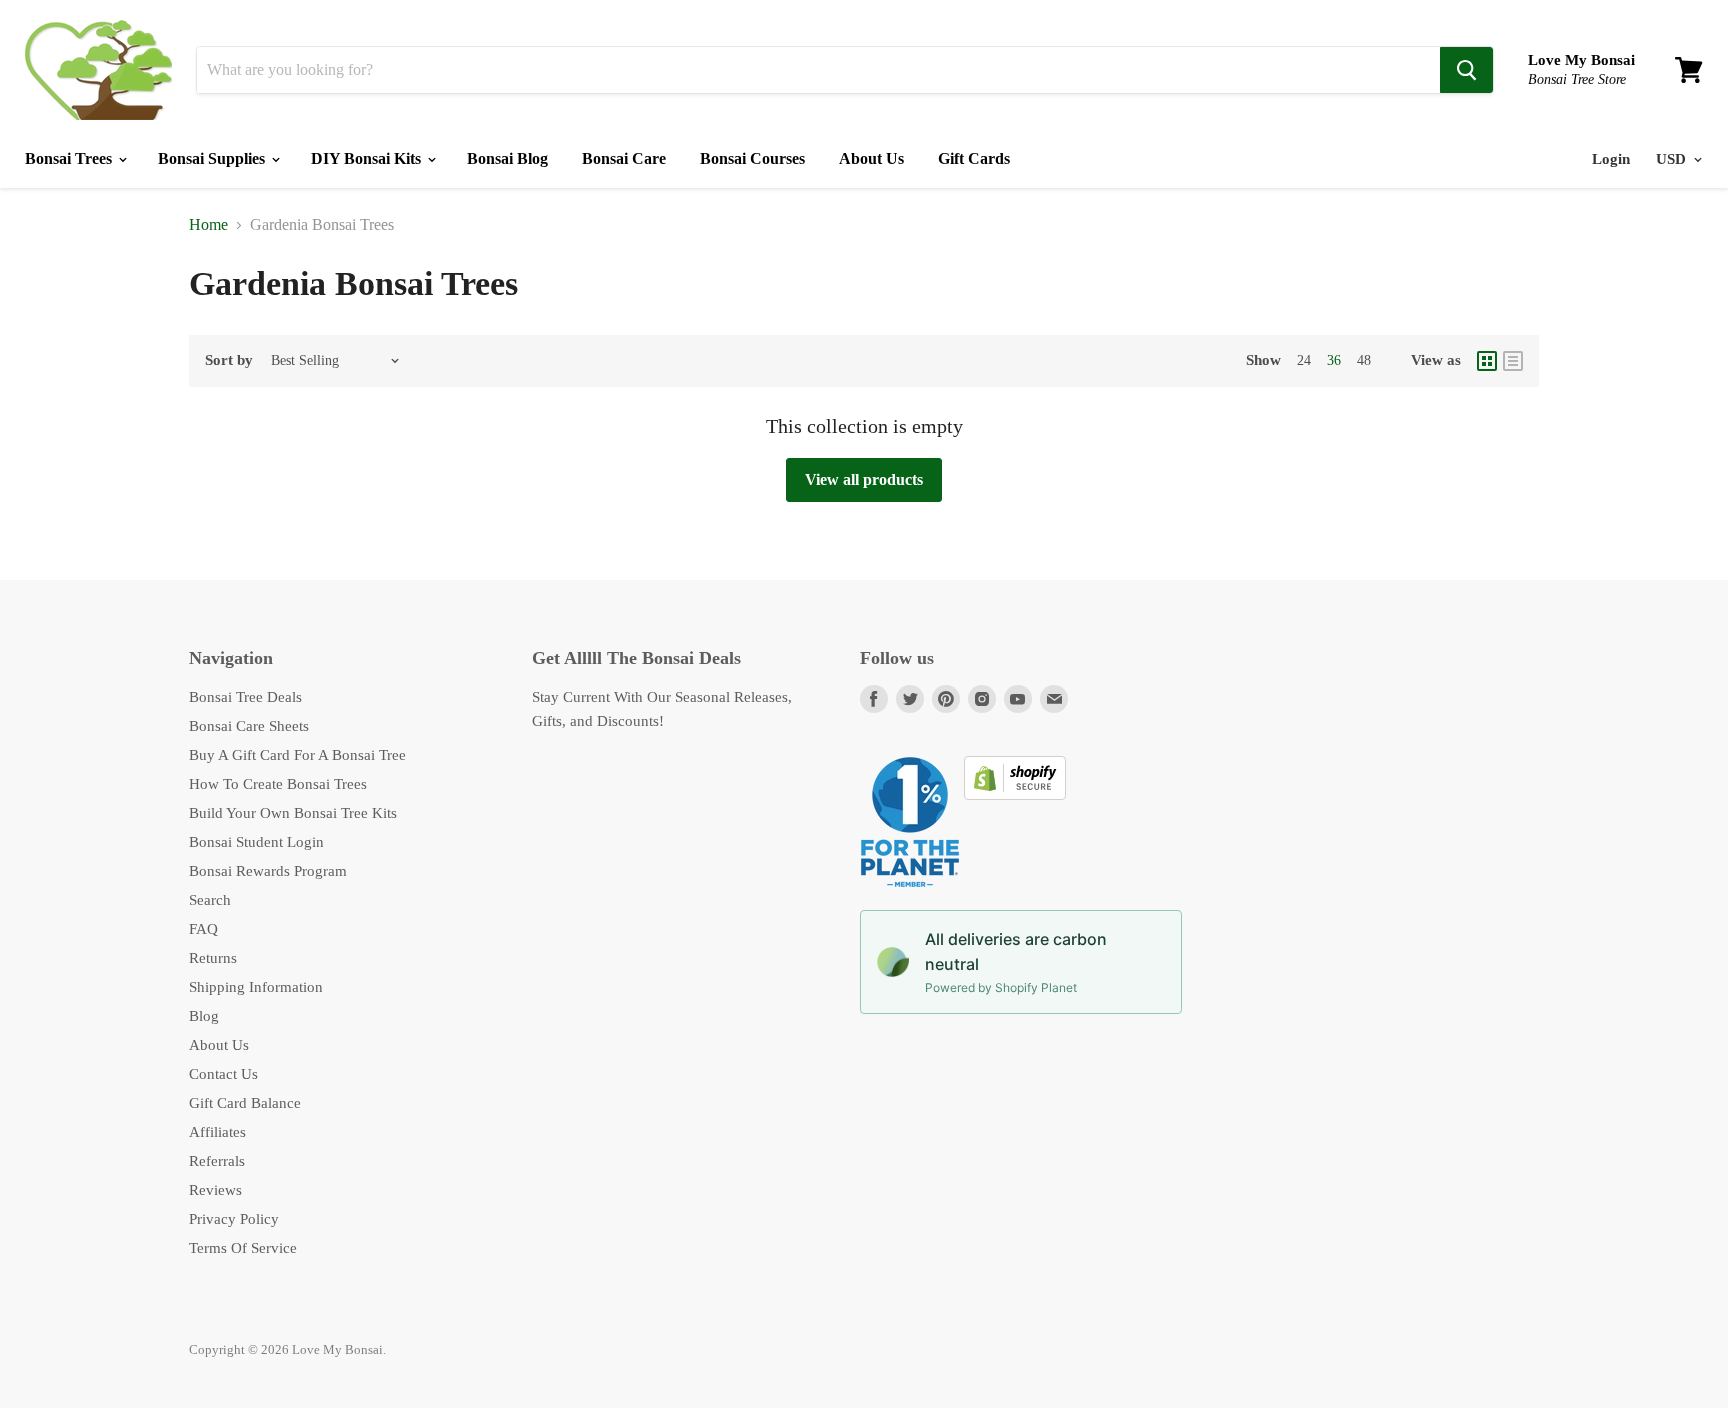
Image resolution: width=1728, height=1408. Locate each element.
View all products (864, 479)
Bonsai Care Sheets (249, 726)
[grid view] (1487, 361)
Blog (204, 1016)
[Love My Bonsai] (98, 70)
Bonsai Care (624, 158)
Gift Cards (974, 158)
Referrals (217, 1161)
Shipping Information (256, 987)
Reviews (215, 1190)
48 (1364, 360)
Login (1611, 159)
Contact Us (223, 1074)
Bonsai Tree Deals (245, 697)
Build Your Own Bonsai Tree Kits (293, 813)
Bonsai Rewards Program (268, 871)
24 (1304, 360)
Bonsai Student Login (256, 842)
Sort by (229, 360)
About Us (871, 158)
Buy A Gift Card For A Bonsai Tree (297, 755)
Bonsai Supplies (213, 158)
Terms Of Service (243, 1248)
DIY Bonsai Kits (368, 158)
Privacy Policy (234, 1219)
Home (208, 224)
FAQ (203, 929)
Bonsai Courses (752, 158)
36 (1334, 360)
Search (210, 900)
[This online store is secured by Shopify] (1015, 795)
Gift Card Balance (245, 1103)
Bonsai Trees (70, 158)
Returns (213, 958)
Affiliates (217, 1132)
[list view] (1513, 361)
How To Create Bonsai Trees (278, 784)
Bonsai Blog (507, 158)
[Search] (1466, 70)
